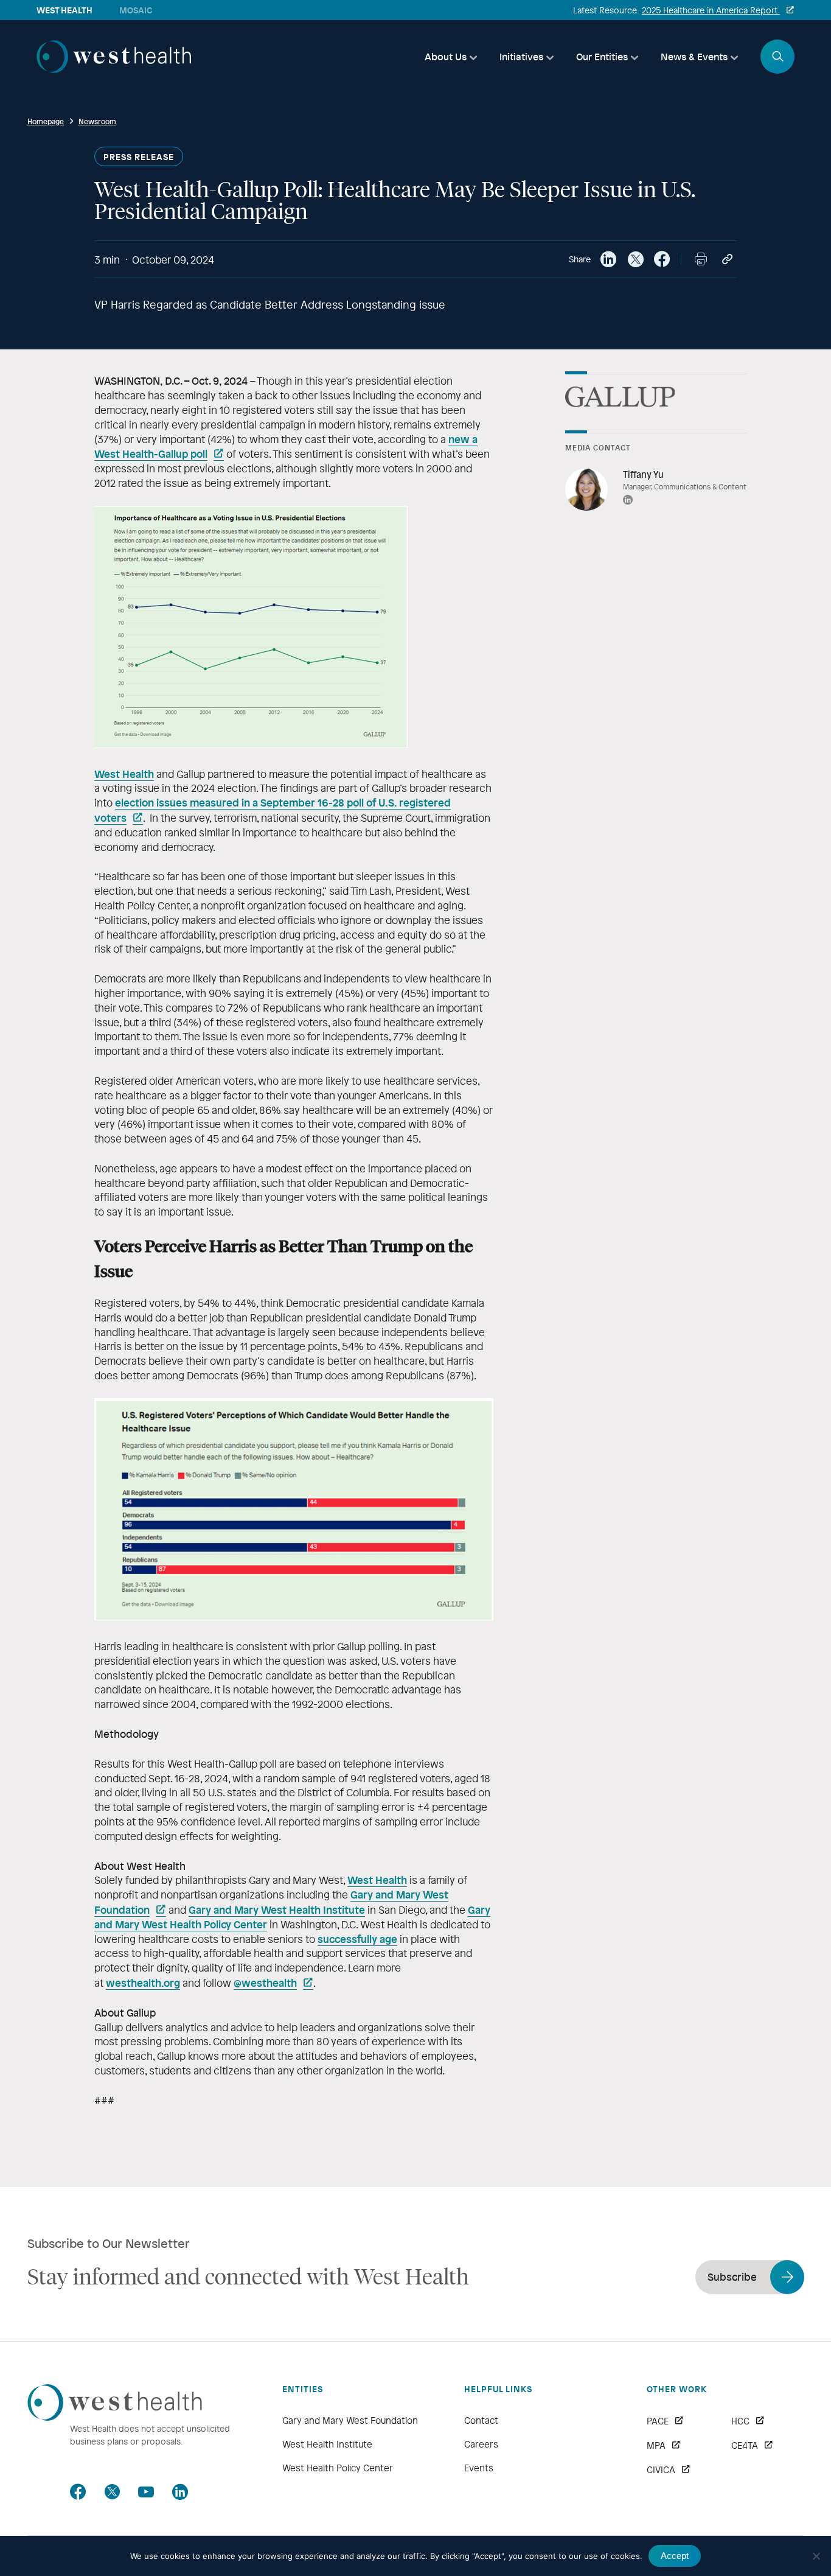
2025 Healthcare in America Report (711, 10)
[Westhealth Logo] (115, 2417)
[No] (816, 2556)
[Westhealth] (114, 69)
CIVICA (661, 2469)
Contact (481, 2420)
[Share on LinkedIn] (608, 259)
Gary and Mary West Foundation (350, 2420)
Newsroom (97, 121)
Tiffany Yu (643, 474)
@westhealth (265, 1983)
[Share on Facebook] (662, 259)
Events (479, 2468)
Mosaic (136, 10)
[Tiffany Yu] (586, 489)
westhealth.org (143, 1983)
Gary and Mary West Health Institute (277, 1909)
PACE (658, 2421)
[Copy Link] (728, 259)
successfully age (357, 1939)
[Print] (701, 259)
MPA (656, 2445)
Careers (481, 2444)
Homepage (46, 121)
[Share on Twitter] (635, 259)
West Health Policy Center (338, 2468)
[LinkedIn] (628, 501)
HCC (740, 2421)
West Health (124, 774)
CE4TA (745, 2445)
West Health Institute (327, 2444)
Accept (675, 2556)
